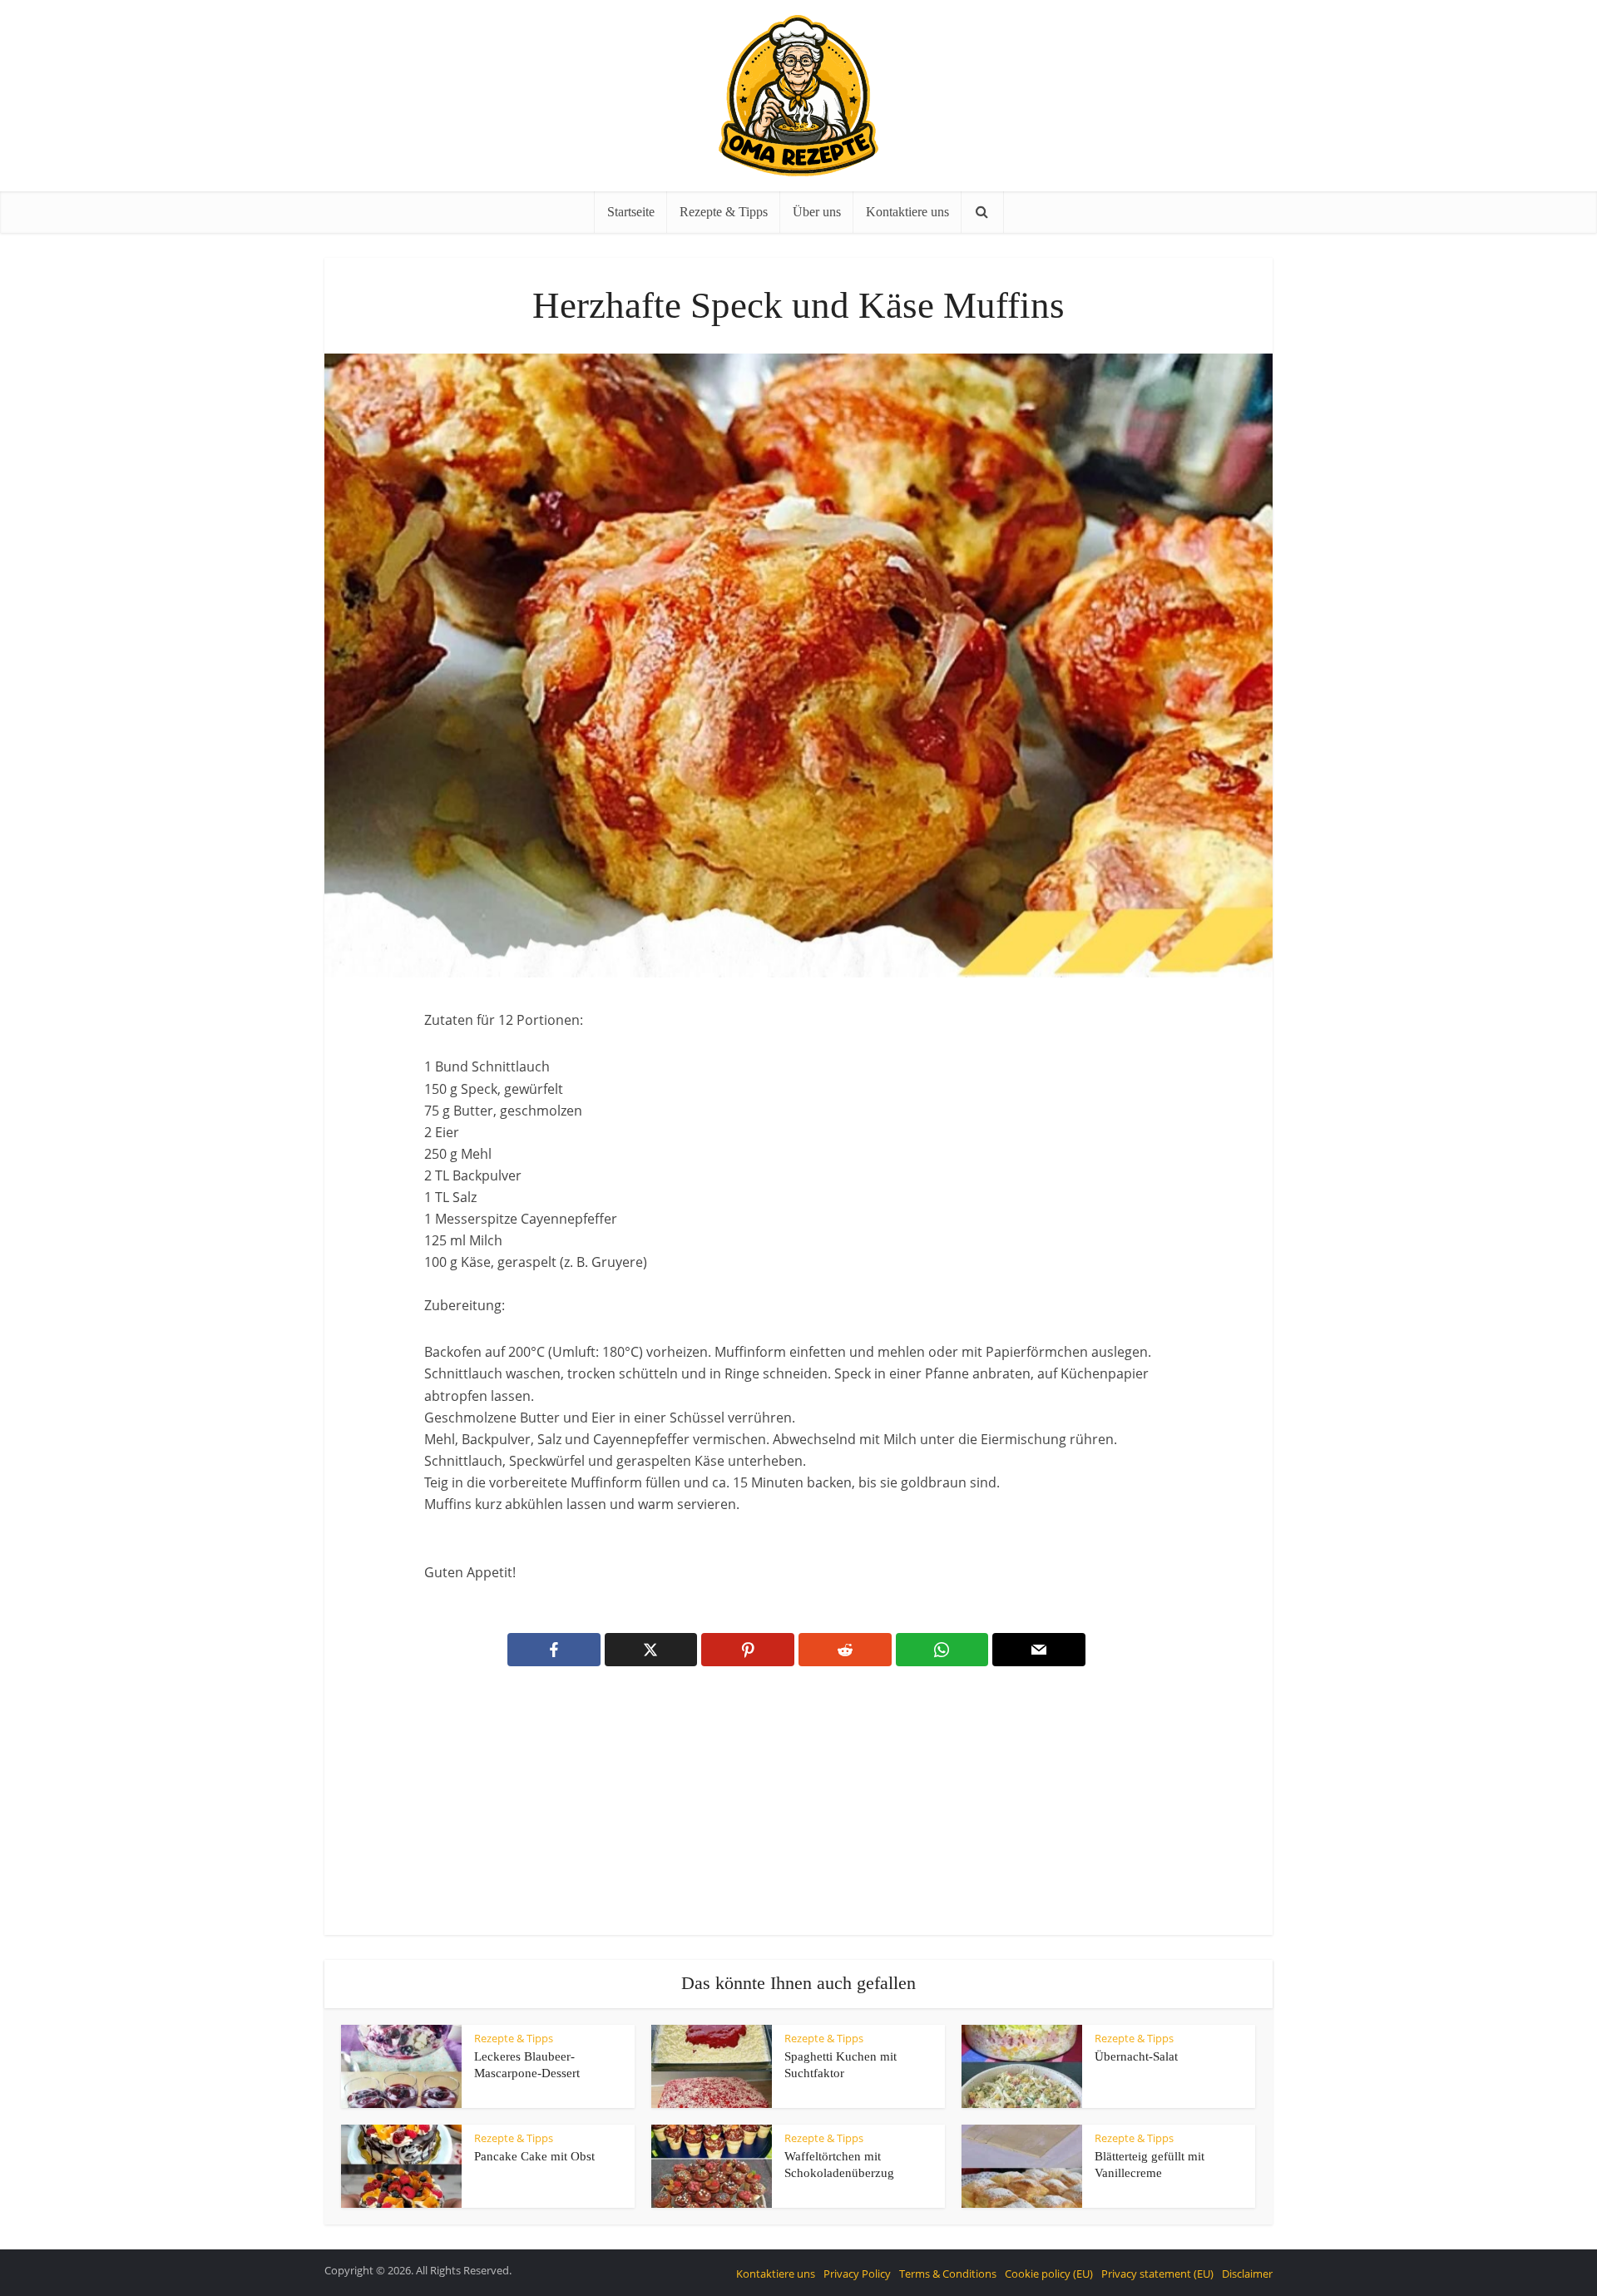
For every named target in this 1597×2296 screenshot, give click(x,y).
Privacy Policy (857, 2274)
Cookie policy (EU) (1049, 2274)
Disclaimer (1247, 2274)
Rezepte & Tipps (724, 212)
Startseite (631, 212)
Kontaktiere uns (907, 212)
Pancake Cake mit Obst (534, 2156)
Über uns (817, 212)
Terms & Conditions (948, 2274)
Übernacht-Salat (1136, 2056)
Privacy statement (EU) (1157, 2274)
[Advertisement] (798, 1812)
